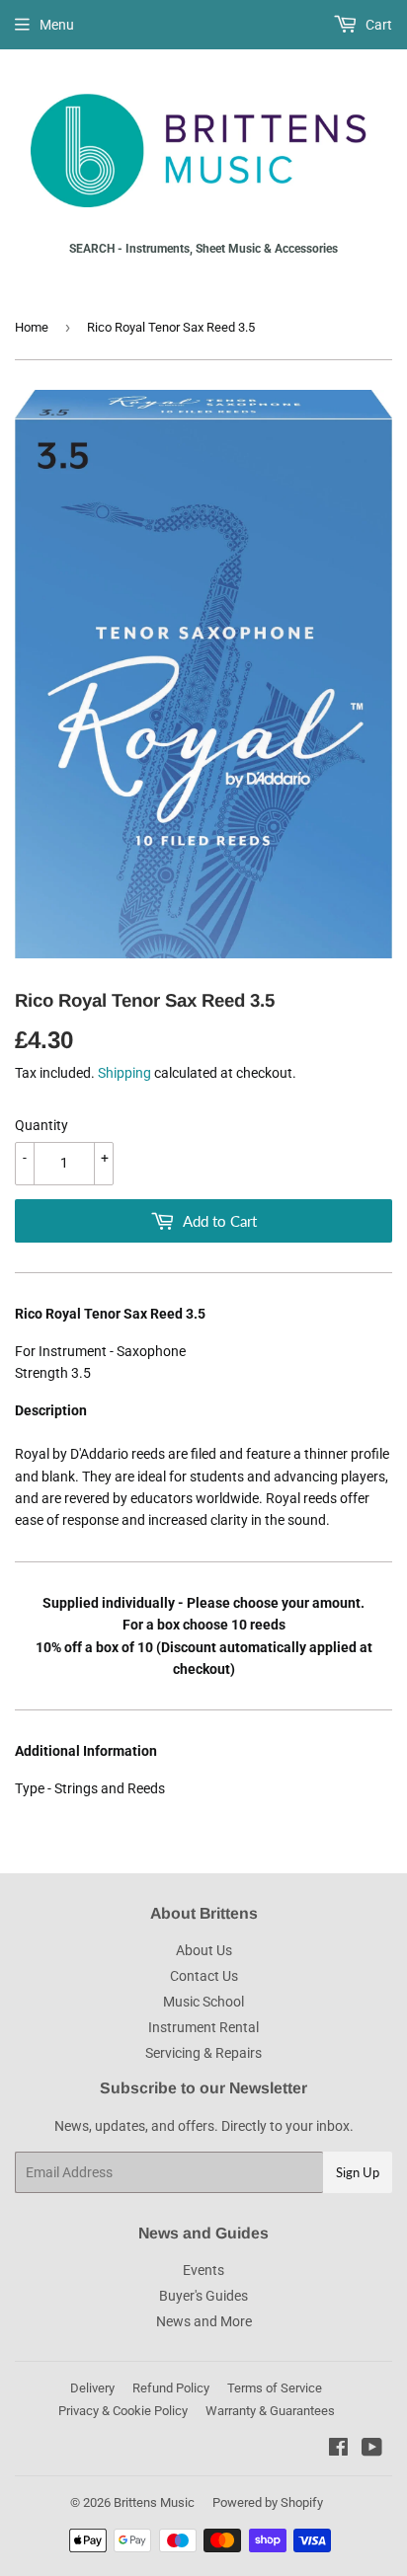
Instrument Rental (203, 2027)
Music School (203, 2002)
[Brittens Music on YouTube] (372, 2450)
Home (32, 327)
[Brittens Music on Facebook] (338, 2450)
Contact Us (204, 1976)
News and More (204, 2321)
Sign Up (358, 2172)
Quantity (41, 1125)
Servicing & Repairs (203, 2053)
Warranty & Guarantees (270, 2411)
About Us (204, 1950)
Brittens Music (154, 2502)
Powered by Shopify (268, 2502)
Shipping (124, 1073)
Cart (377, 25)
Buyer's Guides (203, 2296)
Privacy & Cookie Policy (123, 2411)
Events (203, 2270)
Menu (57, 25)
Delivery (92, 2388)
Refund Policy (171, 2388)
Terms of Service (275, 2388)
